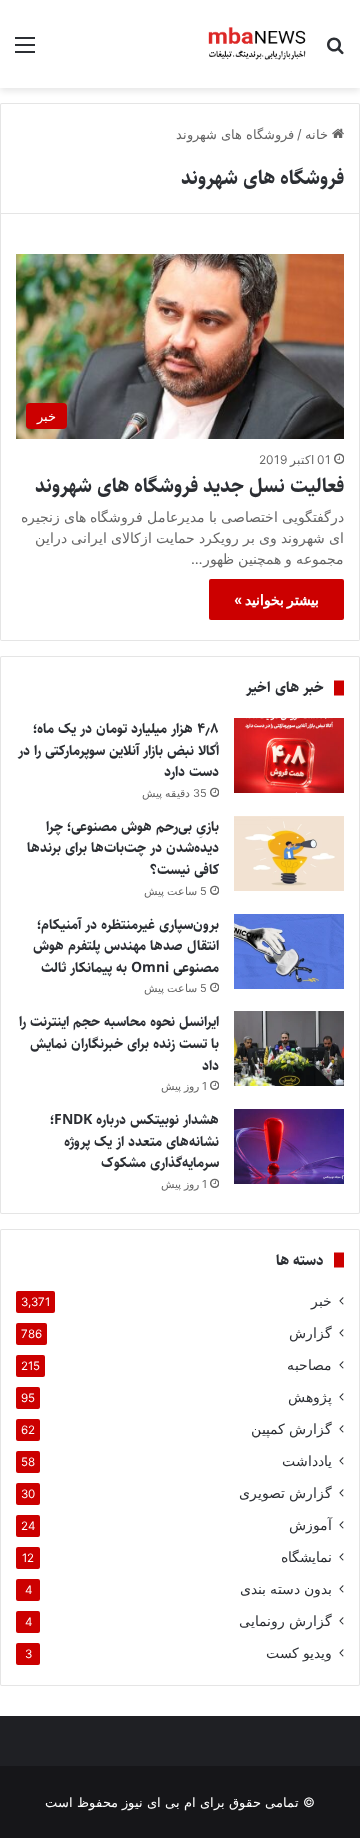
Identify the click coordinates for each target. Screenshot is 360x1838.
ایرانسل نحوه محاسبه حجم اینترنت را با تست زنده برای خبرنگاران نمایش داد (119, 1043)
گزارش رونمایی (285, 1621)
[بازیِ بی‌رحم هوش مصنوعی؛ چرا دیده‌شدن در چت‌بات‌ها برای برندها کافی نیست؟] (289, 853)
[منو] (25, 51)
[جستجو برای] (335, 51)
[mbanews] (257, 44)
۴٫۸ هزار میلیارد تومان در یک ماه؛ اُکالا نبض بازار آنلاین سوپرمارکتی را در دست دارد (118, 750)
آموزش (310, 1525)
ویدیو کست (299, 1653)
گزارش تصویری (285, 1493)
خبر (321, 1301)
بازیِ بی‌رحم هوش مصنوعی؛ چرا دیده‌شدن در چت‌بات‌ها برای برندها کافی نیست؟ (123, 848)
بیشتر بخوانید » (276, 599)
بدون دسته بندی (286, 1589)
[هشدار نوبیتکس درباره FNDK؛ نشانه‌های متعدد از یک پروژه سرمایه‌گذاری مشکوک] (289, 1146)
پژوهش (310, 1397)
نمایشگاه (306, 1557)
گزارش (310, 1333)
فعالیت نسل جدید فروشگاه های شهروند (189, 486)
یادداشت (307, 1461)
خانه (318, 134)
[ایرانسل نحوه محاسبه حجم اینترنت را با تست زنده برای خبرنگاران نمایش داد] (289, 1048)
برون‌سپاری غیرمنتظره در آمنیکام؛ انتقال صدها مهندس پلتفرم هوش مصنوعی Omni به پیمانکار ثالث (126, 946)
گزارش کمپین (291, 1429)
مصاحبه (309, 1365)
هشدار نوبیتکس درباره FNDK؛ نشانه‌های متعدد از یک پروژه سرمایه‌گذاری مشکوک (134, 1141)
